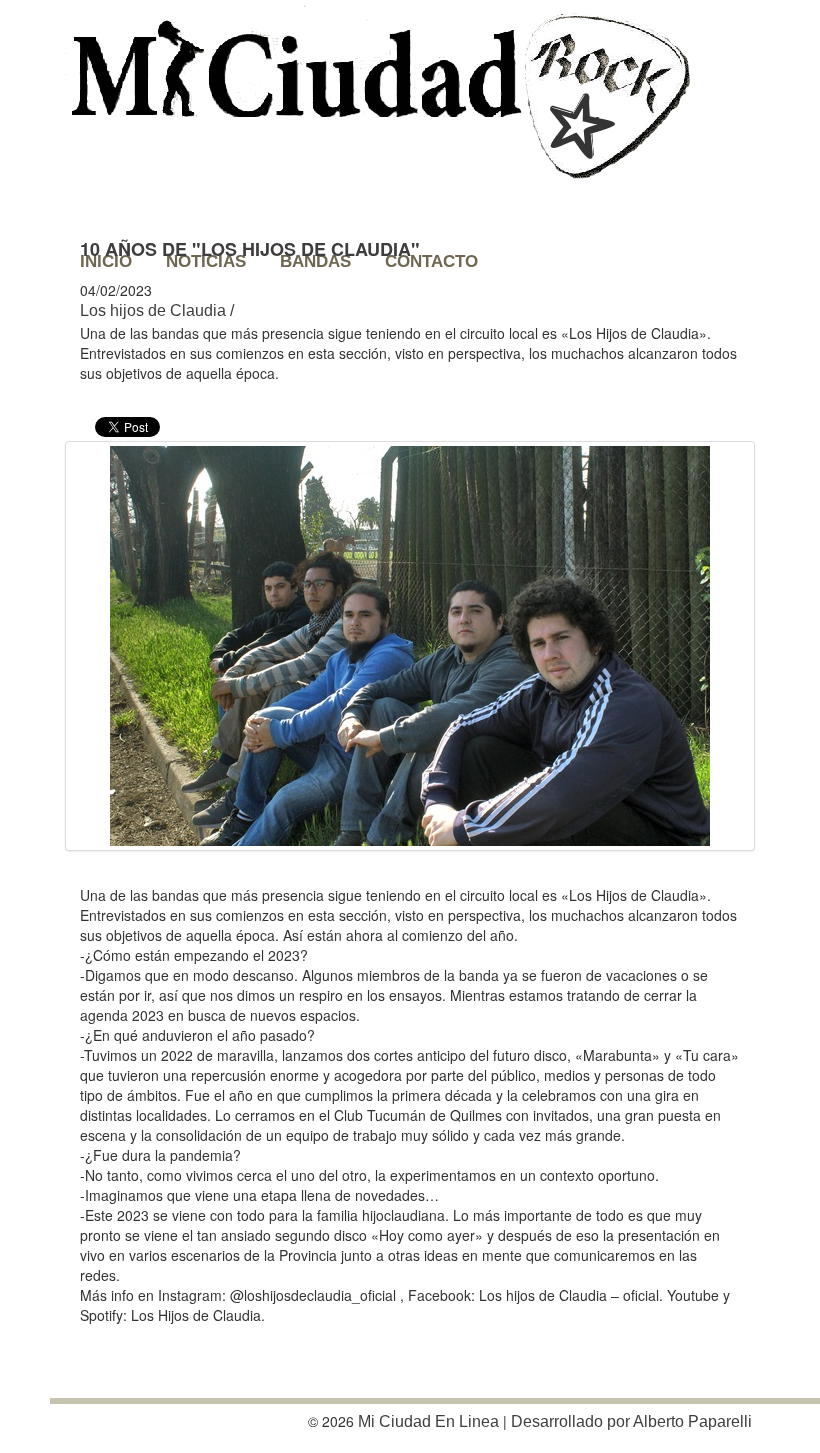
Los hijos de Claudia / (157, 310)
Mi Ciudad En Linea (428, 1421)
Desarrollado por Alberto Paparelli (631, 1421)
